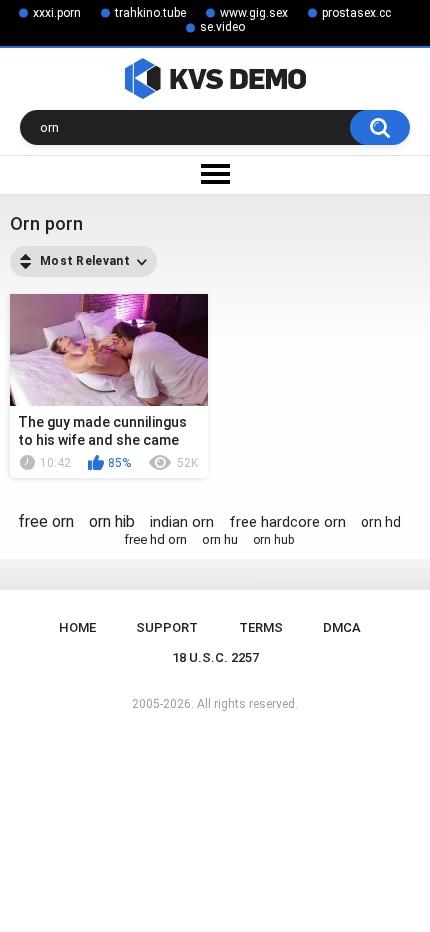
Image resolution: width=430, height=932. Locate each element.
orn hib (112, 521)
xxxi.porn (57, 13)
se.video (222, 27)
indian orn (182, 522)
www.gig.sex (254, 13)
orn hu (220, 539)
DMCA (342, 627)
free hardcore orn (287, 522)
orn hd (381, 522)
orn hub (273, 540)
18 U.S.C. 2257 (215, 657)
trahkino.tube (150, 13)
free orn (46, 521)
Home (77, 627)
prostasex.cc (356, 13)
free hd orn (155, 539)
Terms (261, 627)
